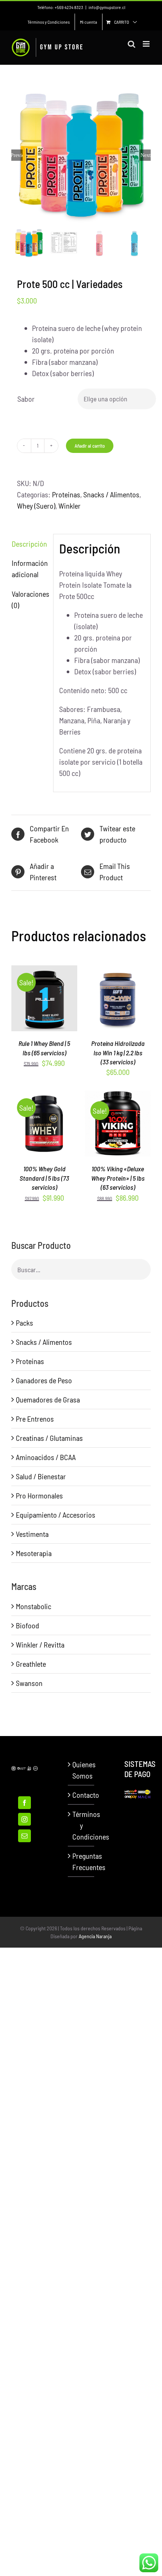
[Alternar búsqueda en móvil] (131, 44)
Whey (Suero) (36, 506)
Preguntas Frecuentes (81, 1861)
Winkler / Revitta (40, 1645)
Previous (17, 155)
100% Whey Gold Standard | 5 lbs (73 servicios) (44, 1178)
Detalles (44, 1010)
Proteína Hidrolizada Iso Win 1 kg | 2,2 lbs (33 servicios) (118, 1053)
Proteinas (66, 494)
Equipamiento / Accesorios (56, 1515)
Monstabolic (34, 1606)
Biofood (28, 1625)
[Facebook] (24, 1803)
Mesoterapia (34, 1553)
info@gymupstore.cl (107, 7)
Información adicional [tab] (30, 569)
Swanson (29, 1683)
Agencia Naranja (95, 1936)
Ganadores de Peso (44, 1380)
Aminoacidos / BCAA (46, 1457)
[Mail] (24, 1836)
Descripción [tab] (29, 544)
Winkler (70, 506)
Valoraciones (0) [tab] (30, 599)
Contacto (81, 1795)
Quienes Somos (81, 1770)
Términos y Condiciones (81, 1825)
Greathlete (31, 1664)
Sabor (26, 399)
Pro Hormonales (39, 1495)
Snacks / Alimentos (111, 494)
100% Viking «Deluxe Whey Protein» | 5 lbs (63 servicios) (118, 1178)
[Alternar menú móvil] (147, 44)
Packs (24, 1323)
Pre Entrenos (35, 1419)
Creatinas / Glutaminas (49, 1438)
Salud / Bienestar (41, 1476)
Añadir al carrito (90, 446)
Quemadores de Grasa (48, 1399)
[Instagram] (24, 1819)
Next (146, 155)
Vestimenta (32, 1534)
